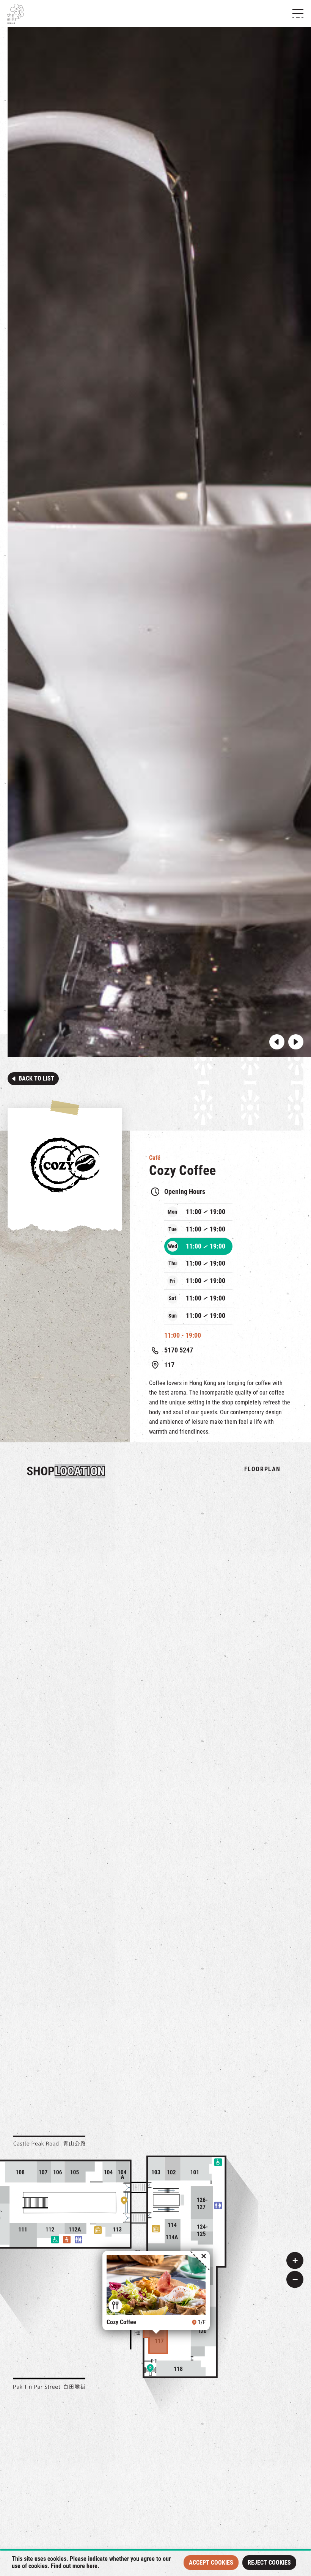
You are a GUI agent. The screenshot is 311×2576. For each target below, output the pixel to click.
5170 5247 (179, 1350)
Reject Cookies (269, 2563)
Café (155, 1158)
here (92, 2566)
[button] (277, 1042)
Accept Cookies (211, 2563)
